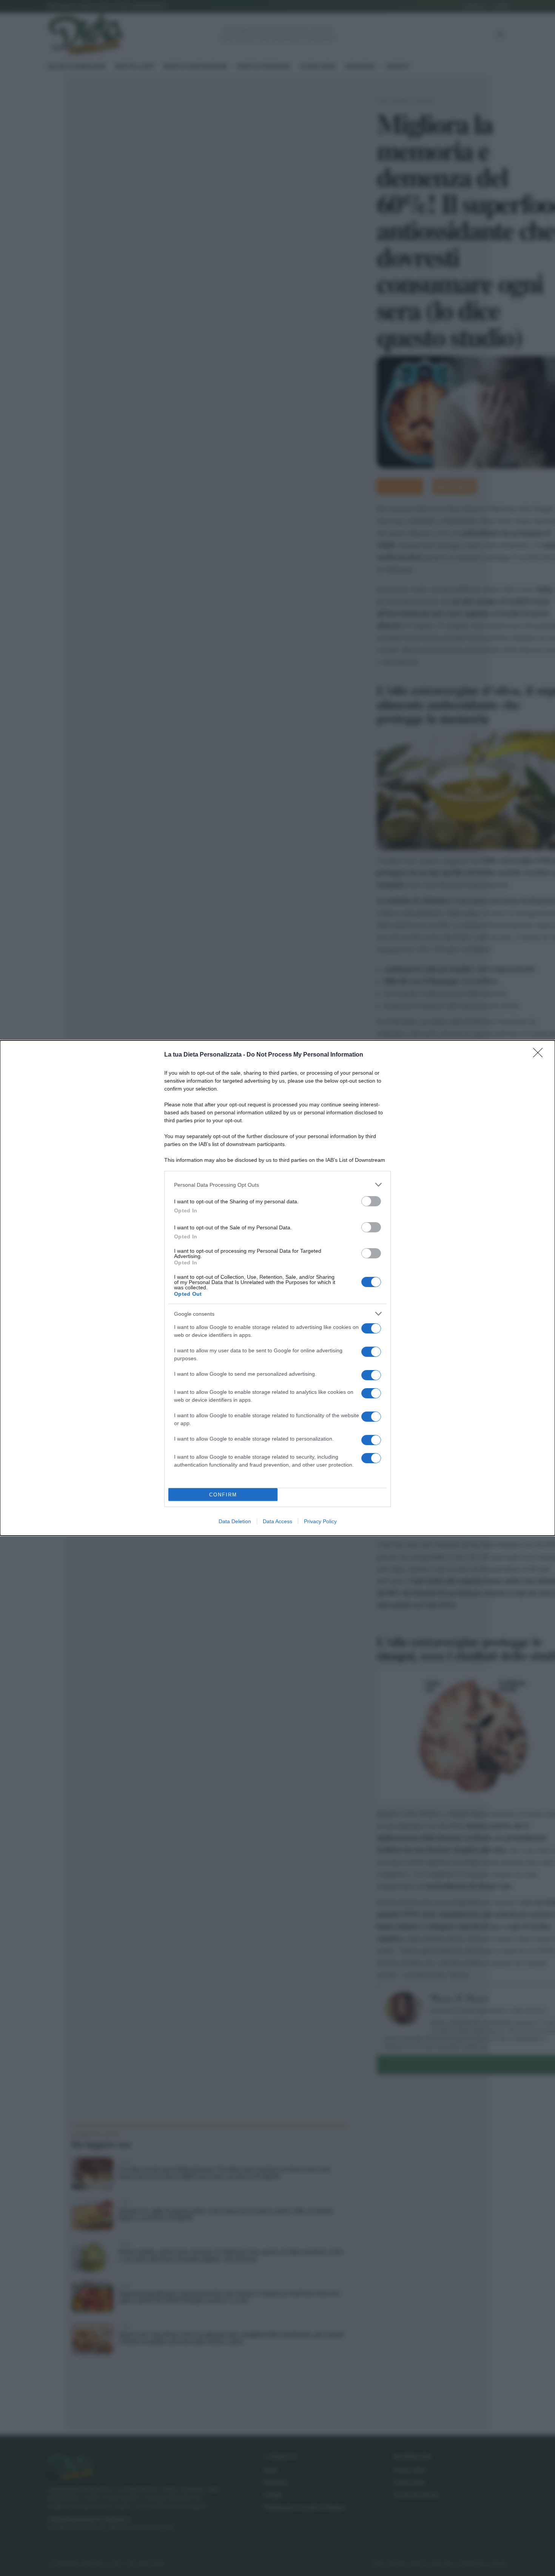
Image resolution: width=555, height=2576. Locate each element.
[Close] (540, 1055)
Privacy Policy (320, 1521)
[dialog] (277, 1288)
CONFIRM (223, 1495)
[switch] (371, 1201)
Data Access (277, 1521)
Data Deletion (235, 1521)
